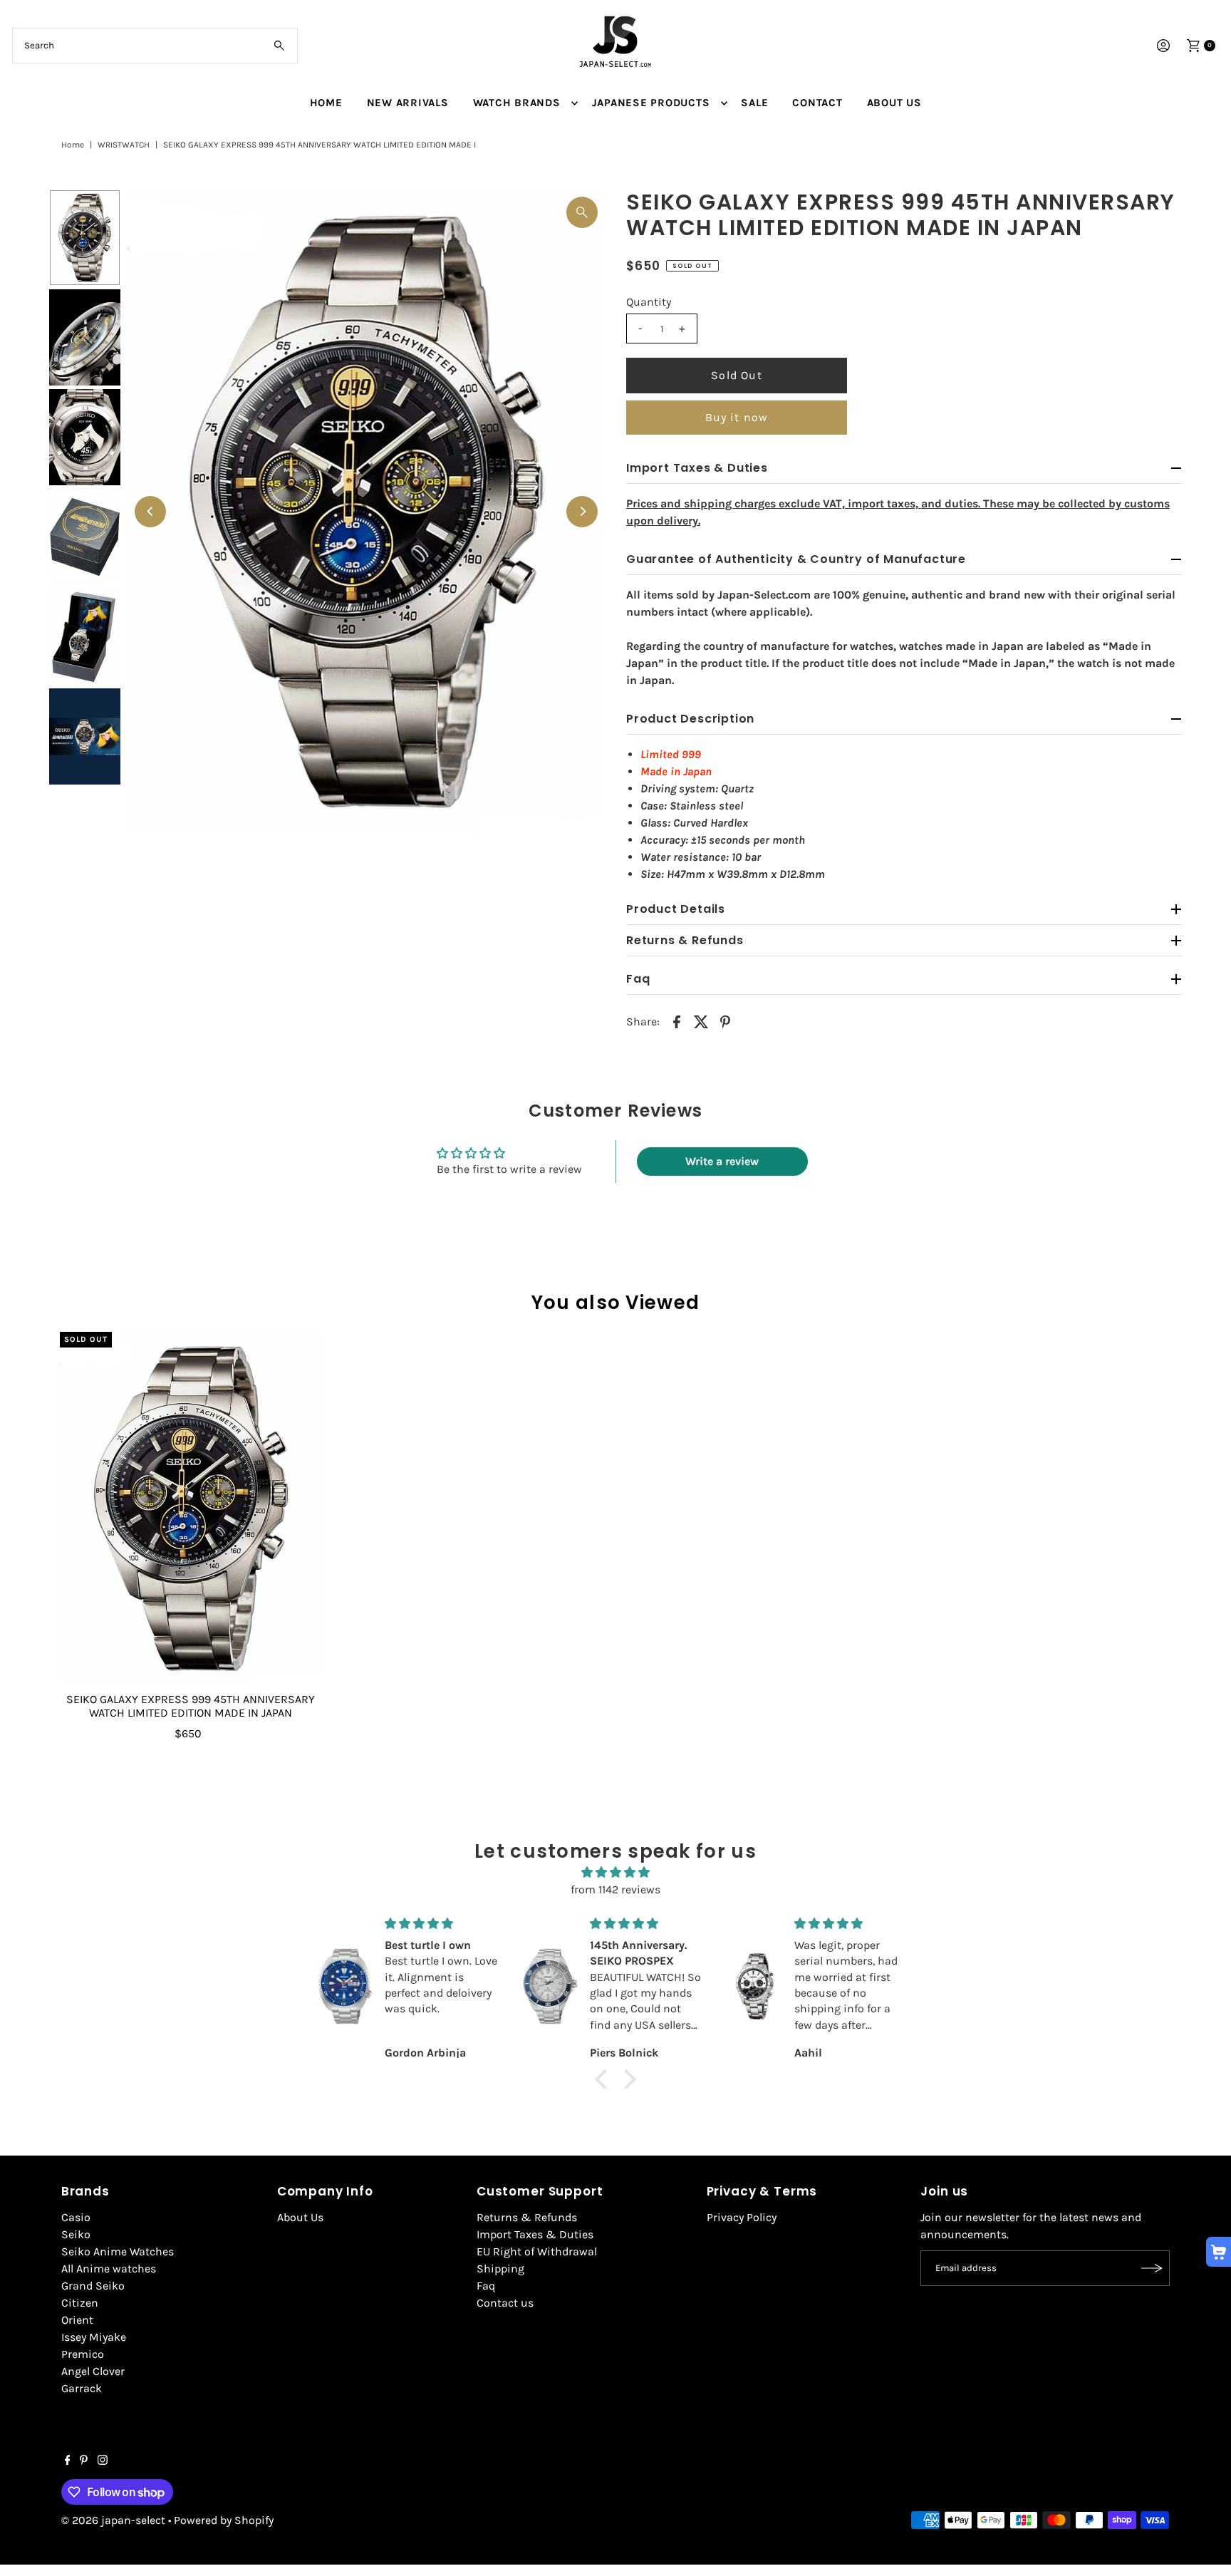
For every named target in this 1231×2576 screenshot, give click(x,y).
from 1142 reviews (615, 1889)
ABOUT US (894, 103)
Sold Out (737, 375)
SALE (754, 103)
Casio (76, 2217)
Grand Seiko (93, 2286)
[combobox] (155, 46)
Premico (83, 2354)
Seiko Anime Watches (118, 2251)
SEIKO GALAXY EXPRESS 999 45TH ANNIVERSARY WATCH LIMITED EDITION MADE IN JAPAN (191, 1706)
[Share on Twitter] (701, 1021)
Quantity (649, 302)
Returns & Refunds (527, 2217)
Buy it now (737, 417)
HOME (326, 103)
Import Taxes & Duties (535, 2234)
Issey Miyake (94, 2337)
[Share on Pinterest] (725, 1021)
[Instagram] (103, 2461)
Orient (77, 2320)
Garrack (82, 2388)
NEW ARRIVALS (408, 103)
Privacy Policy (742, 2217)
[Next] (582, 512)
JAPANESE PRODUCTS (651, 103)
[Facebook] (68, 2461)
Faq (486, 2286)
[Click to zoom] (582, 212)
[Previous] (150, 512)
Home (73, 145)
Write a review (722, 1161)
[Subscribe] (1152, 2268)
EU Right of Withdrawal (537, 2251)
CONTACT (817, 103)
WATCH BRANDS (517, 103)
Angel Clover (93, 2371)
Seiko (76, 2234)
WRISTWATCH (124, 145)
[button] (605, 2079)
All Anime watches (109, 2269)
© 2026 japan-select (113, 2520)
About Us (300, 2217)
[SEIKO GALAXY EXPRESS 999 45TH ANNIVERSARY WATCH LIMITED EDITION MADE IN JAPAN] (191, 1509)
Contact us (505, 2303)
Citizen (80, 2303)
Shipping (500, 2269)
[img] (615, 1872)
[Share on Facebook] (677, 1021)
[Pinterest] (84, 2461)
